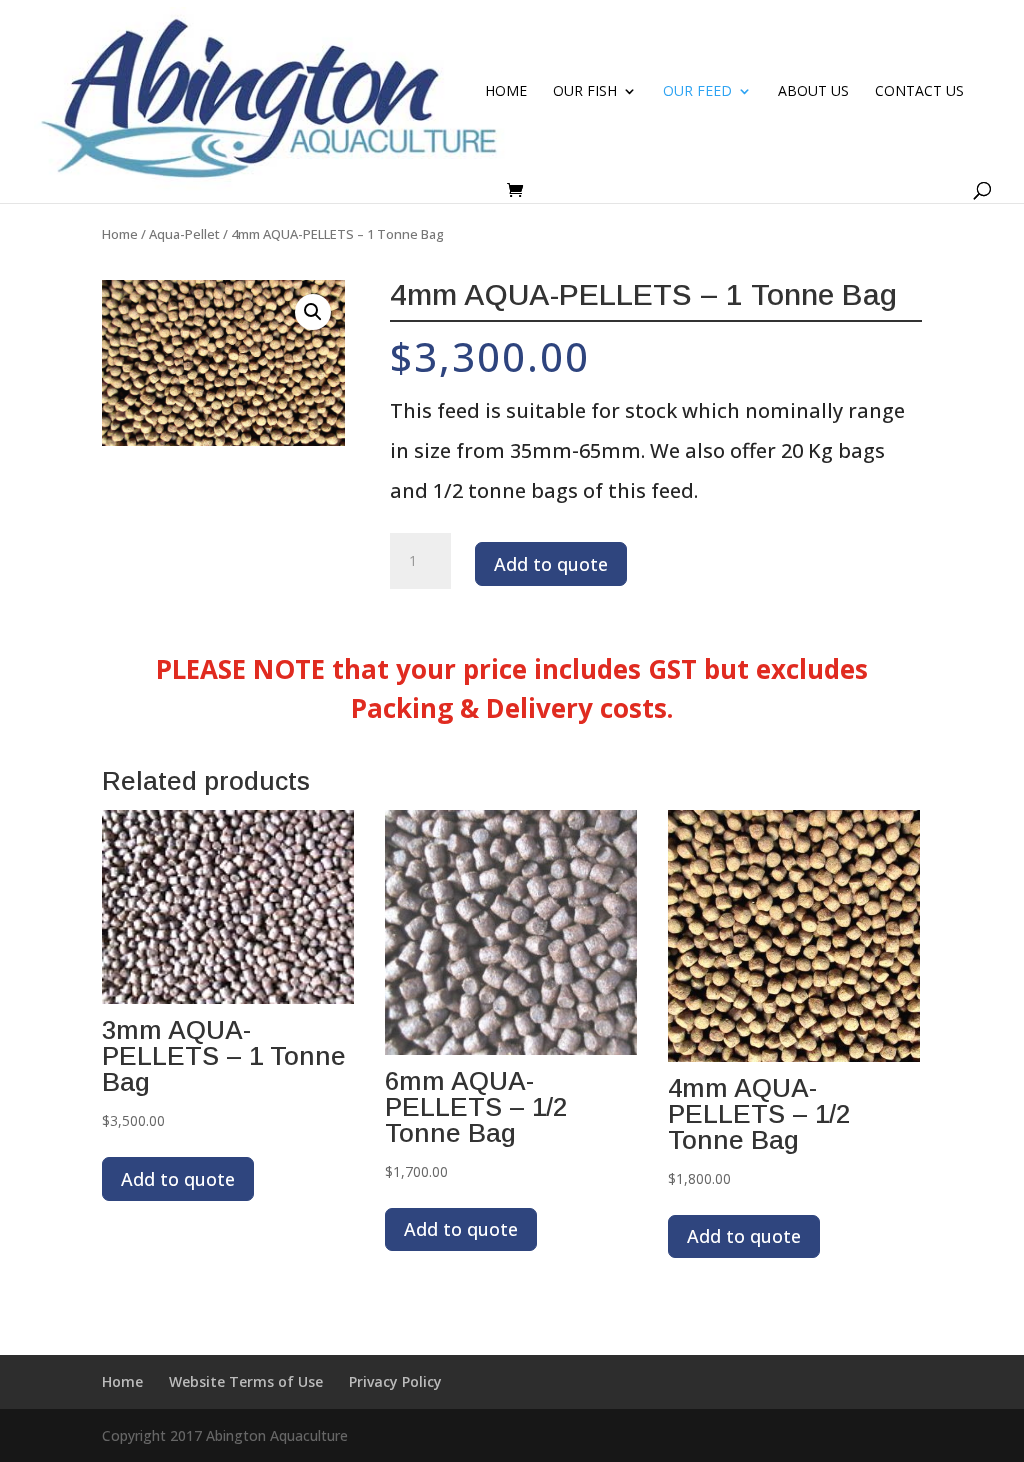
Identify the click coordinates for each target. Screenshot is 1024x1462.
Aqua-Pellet (184, 234)
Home (506, 92)
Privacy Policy (395, 1381)
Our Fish (585, 92)
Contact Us (919, 92)
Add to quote (551, 564)
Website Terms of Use (246, 1381)
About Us (813, 92)
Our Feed (697, 92)
